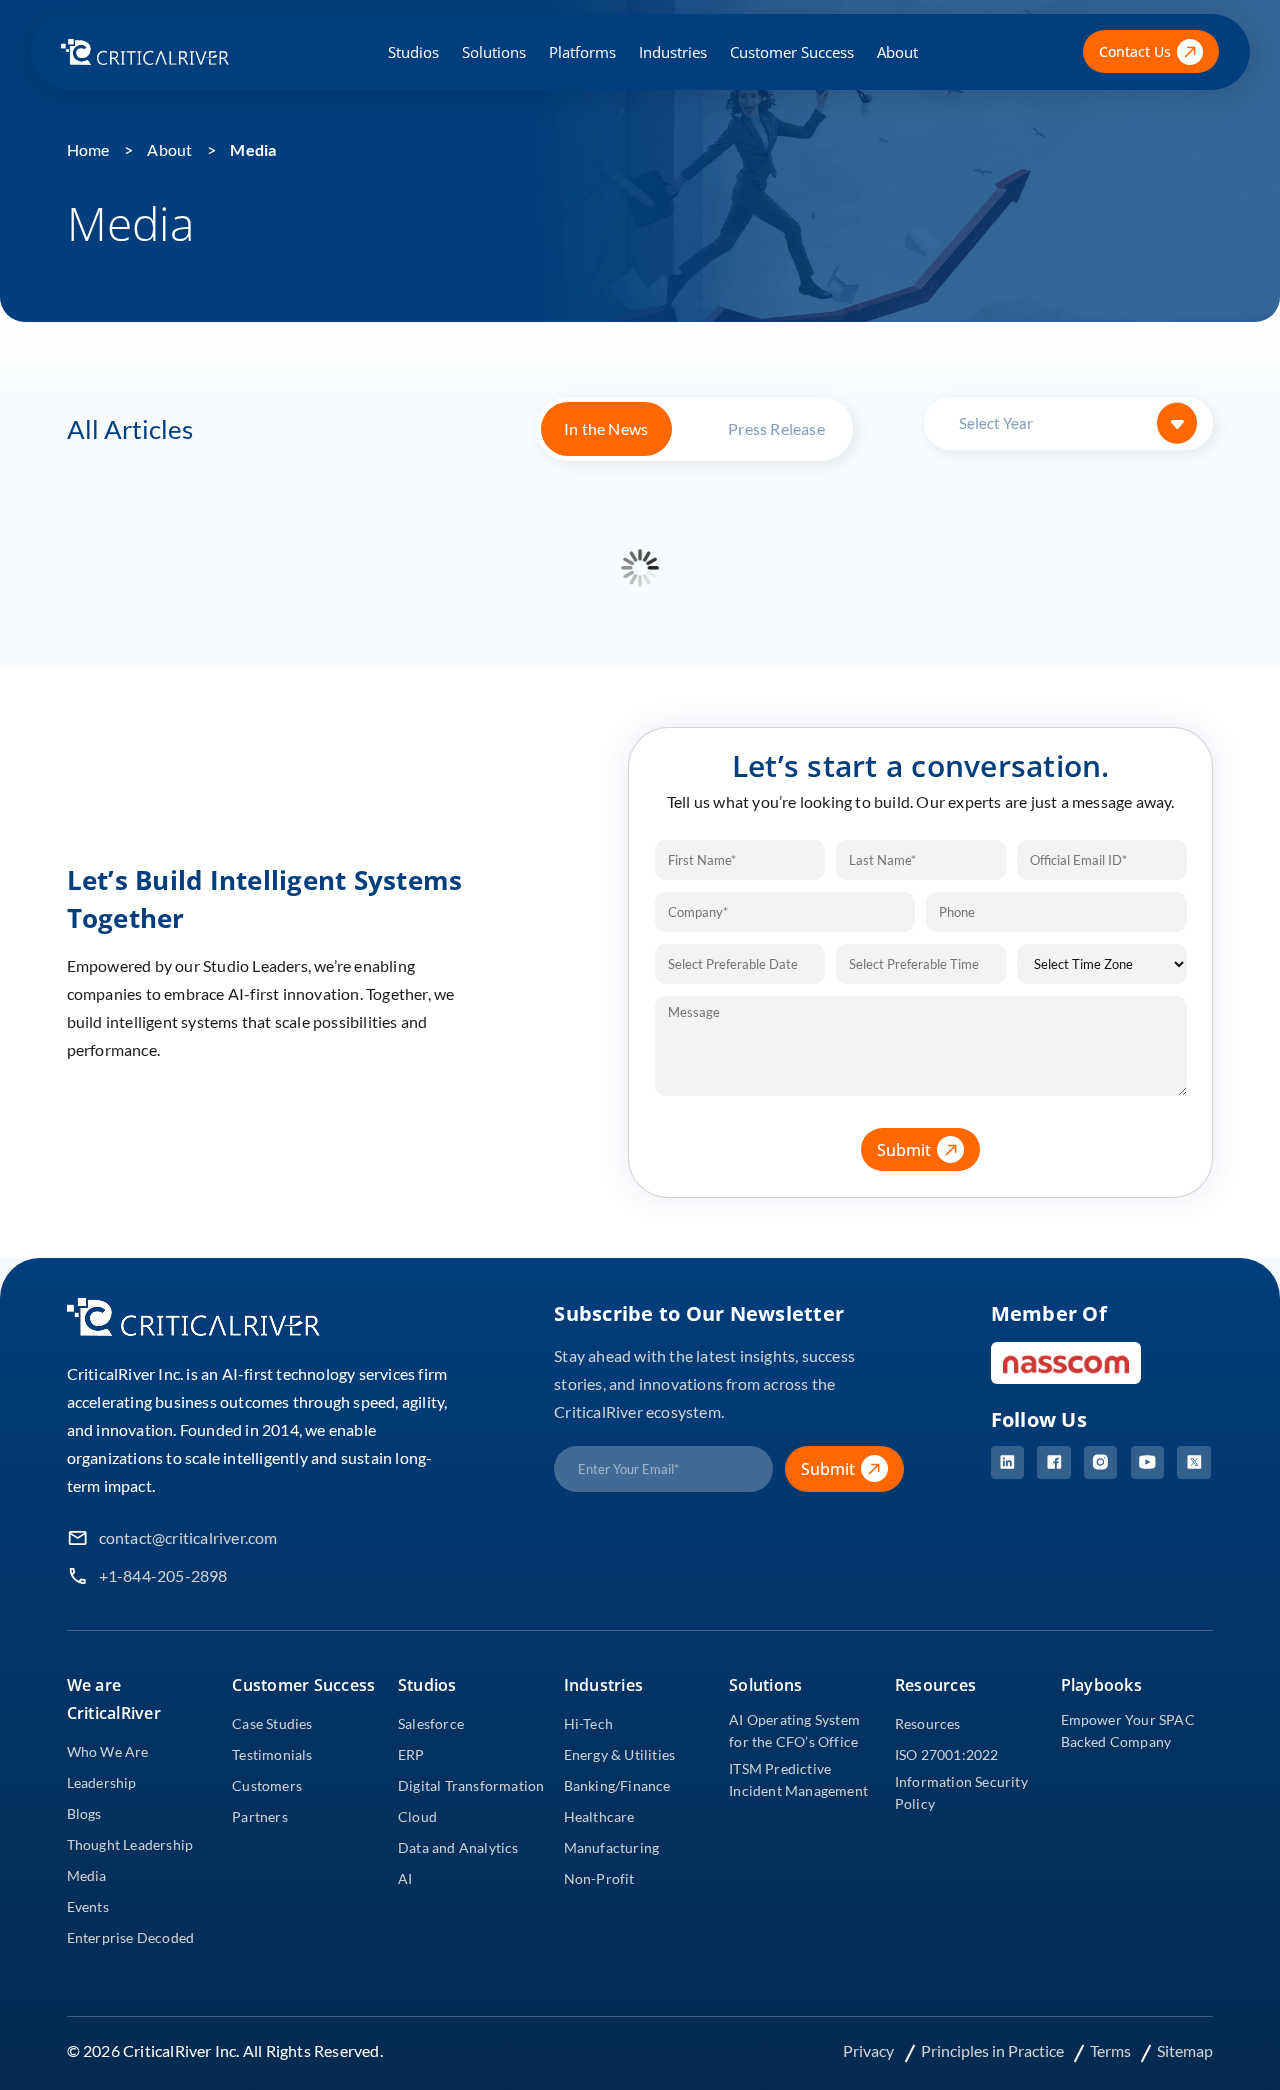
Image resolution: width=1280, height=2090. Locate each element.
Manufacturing (612, 1847)
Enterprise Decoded (131, 1937)
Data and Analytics (458, 1847)
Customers (267, 1785)
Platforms (582, 52)
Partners (260, 1816)
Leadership (102, 1782)
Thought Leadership (130, 1844)
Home (88, 149)
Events (88, 1906)
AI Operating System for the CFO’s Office (794, 1730)
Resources (928, 1723)
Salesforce (431, 1723)
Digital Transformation (471, 1785)
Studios (413, 52)
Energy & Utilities (620, 1754)
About (897, 52)
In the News (606, 428)
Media (253, 149)
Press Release (776, 428)
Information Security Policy (961, 1792)
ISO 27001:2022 (947, 1754)
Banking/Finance (617, 1785)
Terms (1112, 2050)
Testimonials (272, 1754)
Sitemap (1185, 2050)
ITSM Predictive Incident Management (798, 1779)
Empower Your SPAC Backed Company (1128, 1730)
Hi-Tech (588, 1723)
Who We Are (108, 1751)
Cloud (417, 1816)
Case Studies (272, 1723)
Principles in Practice (994, 2050)
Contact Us (1135, 51)
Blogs (84, 1813)
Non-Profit (599, 1878)
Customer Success (792, 52)
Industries (673, 52)
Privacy (870, 2050)
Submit (904, 1150)
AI (405, 1878)
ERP (411, 1754)
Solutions (494, 52)
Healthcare (599, 1816)
